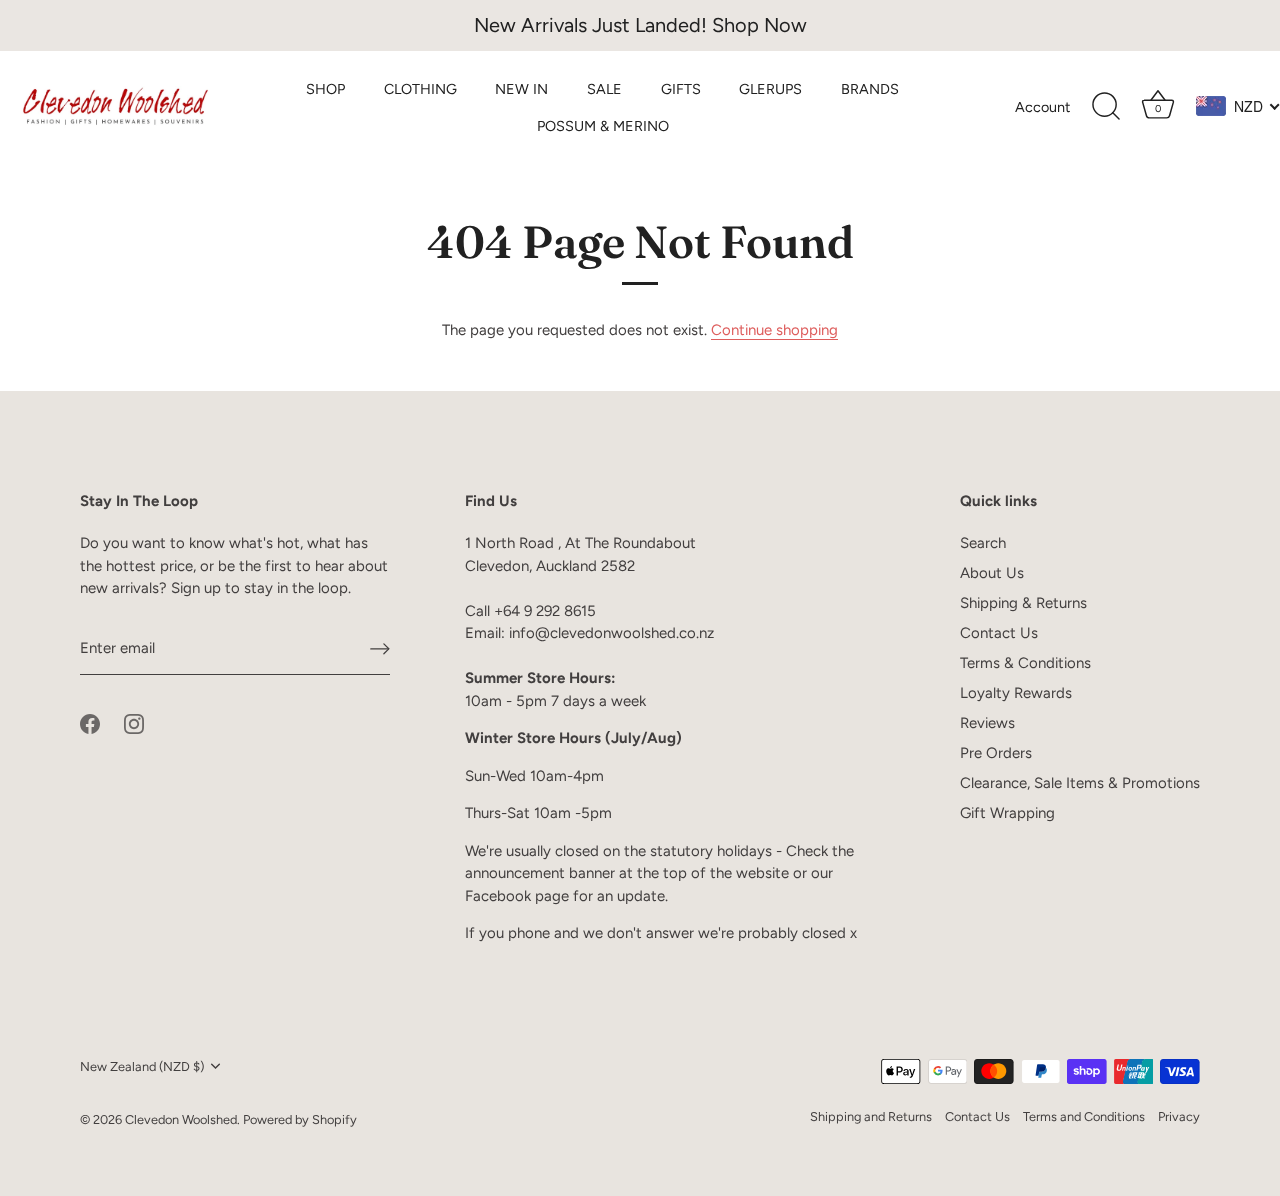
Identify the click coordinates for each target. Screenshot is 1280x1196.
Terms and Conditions (1084, 1116)
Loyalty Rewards (1016, 693)
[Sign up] (380, 649)
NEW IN (521, 89)
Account (1042, 107)
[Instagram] (134, 723)
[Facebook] (90, 723)
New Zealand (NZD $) (142, 1066)
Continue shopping (774, 330)
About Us (992, 573)
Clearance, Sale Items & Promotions (1080, 783)
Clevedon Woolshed (181, 1119)
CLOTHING (420, 89)
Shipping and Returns (871, 1116)
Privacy (1179, 1116)
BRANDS (870, 89)
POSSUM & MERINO (603, 126)
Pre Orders (996, 753)
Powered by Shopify (300, 1119)
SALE (604, 89)
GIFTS (681, 89)
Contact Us (999, 633)
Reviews (987, 723)
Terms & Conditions (1025, 663)
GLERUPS (770, 89)
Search (983, 543)
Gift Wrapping (1007, 813)
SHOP (325, 89)
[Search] (1106, 107)
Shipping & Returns (1023, 603)
